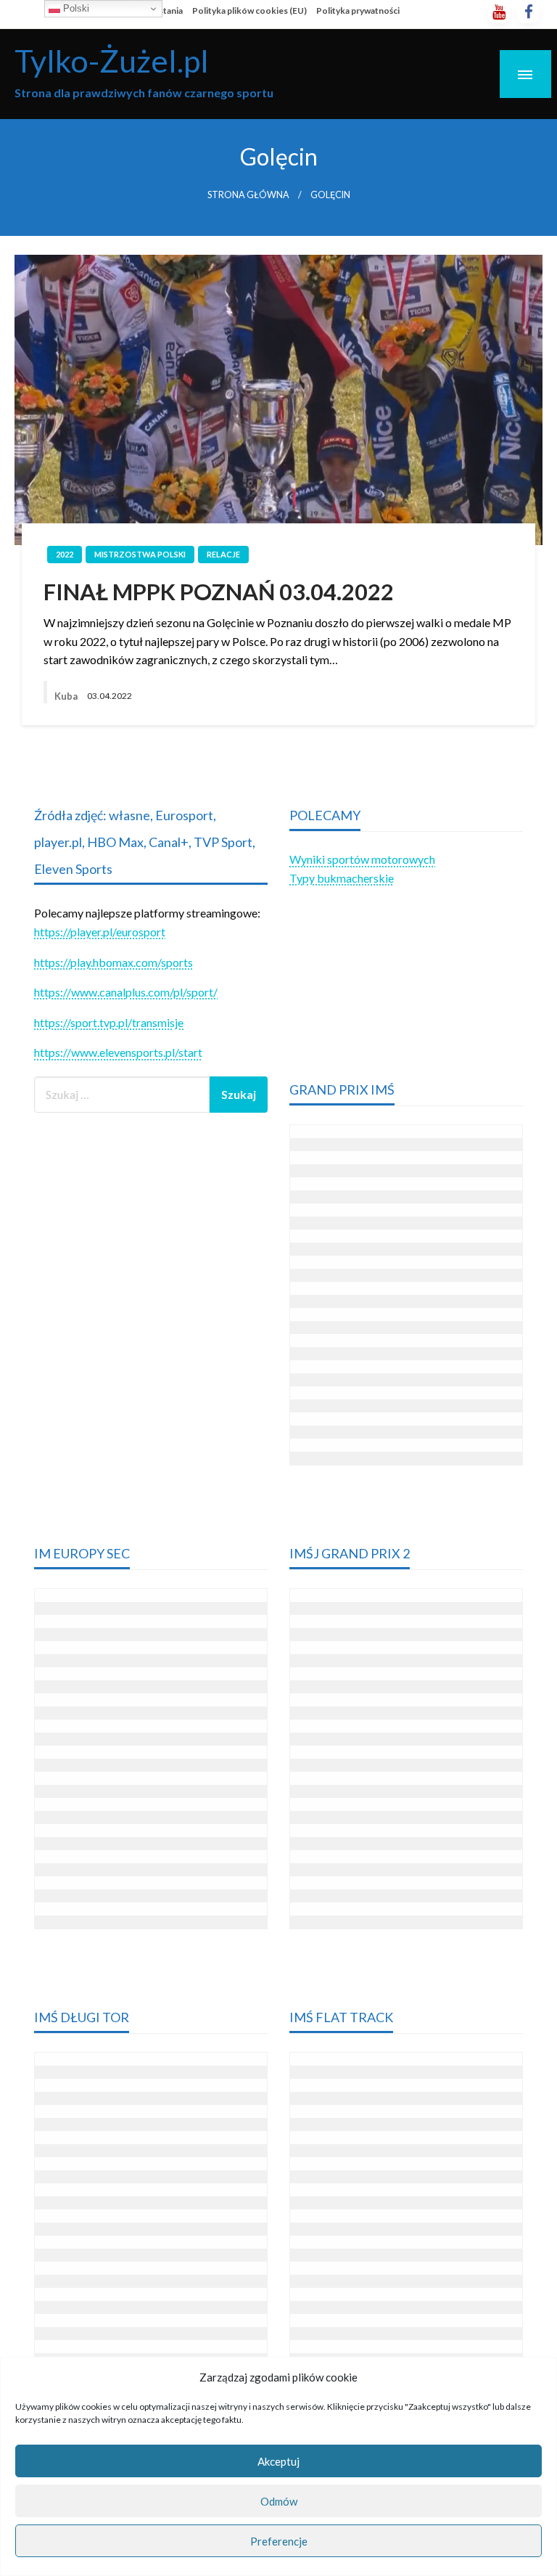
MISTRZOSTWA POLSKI (140, 554)
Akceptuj (278, 2461)
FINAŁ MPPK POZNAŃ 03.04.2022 (219, 592)
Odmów (279, 2501)
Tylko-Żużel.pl (112, 60)
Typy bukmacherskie (342, 878)
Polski (75, 8)
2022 (65, 554)
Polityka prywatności (358, 11)
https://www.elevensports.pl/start (118, 1052)
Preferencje (279, 2541)
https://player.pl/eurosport (100, 932)
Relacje (223, 554)
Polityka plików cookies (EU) (249, 11)
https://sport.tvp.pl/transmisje (109, 1022)
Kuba (67, 696)
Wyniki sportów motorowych (362, 859)
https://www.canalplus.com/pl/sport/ (126, 992)
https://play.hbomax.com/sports (114, 962)
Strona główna (248, 195)
